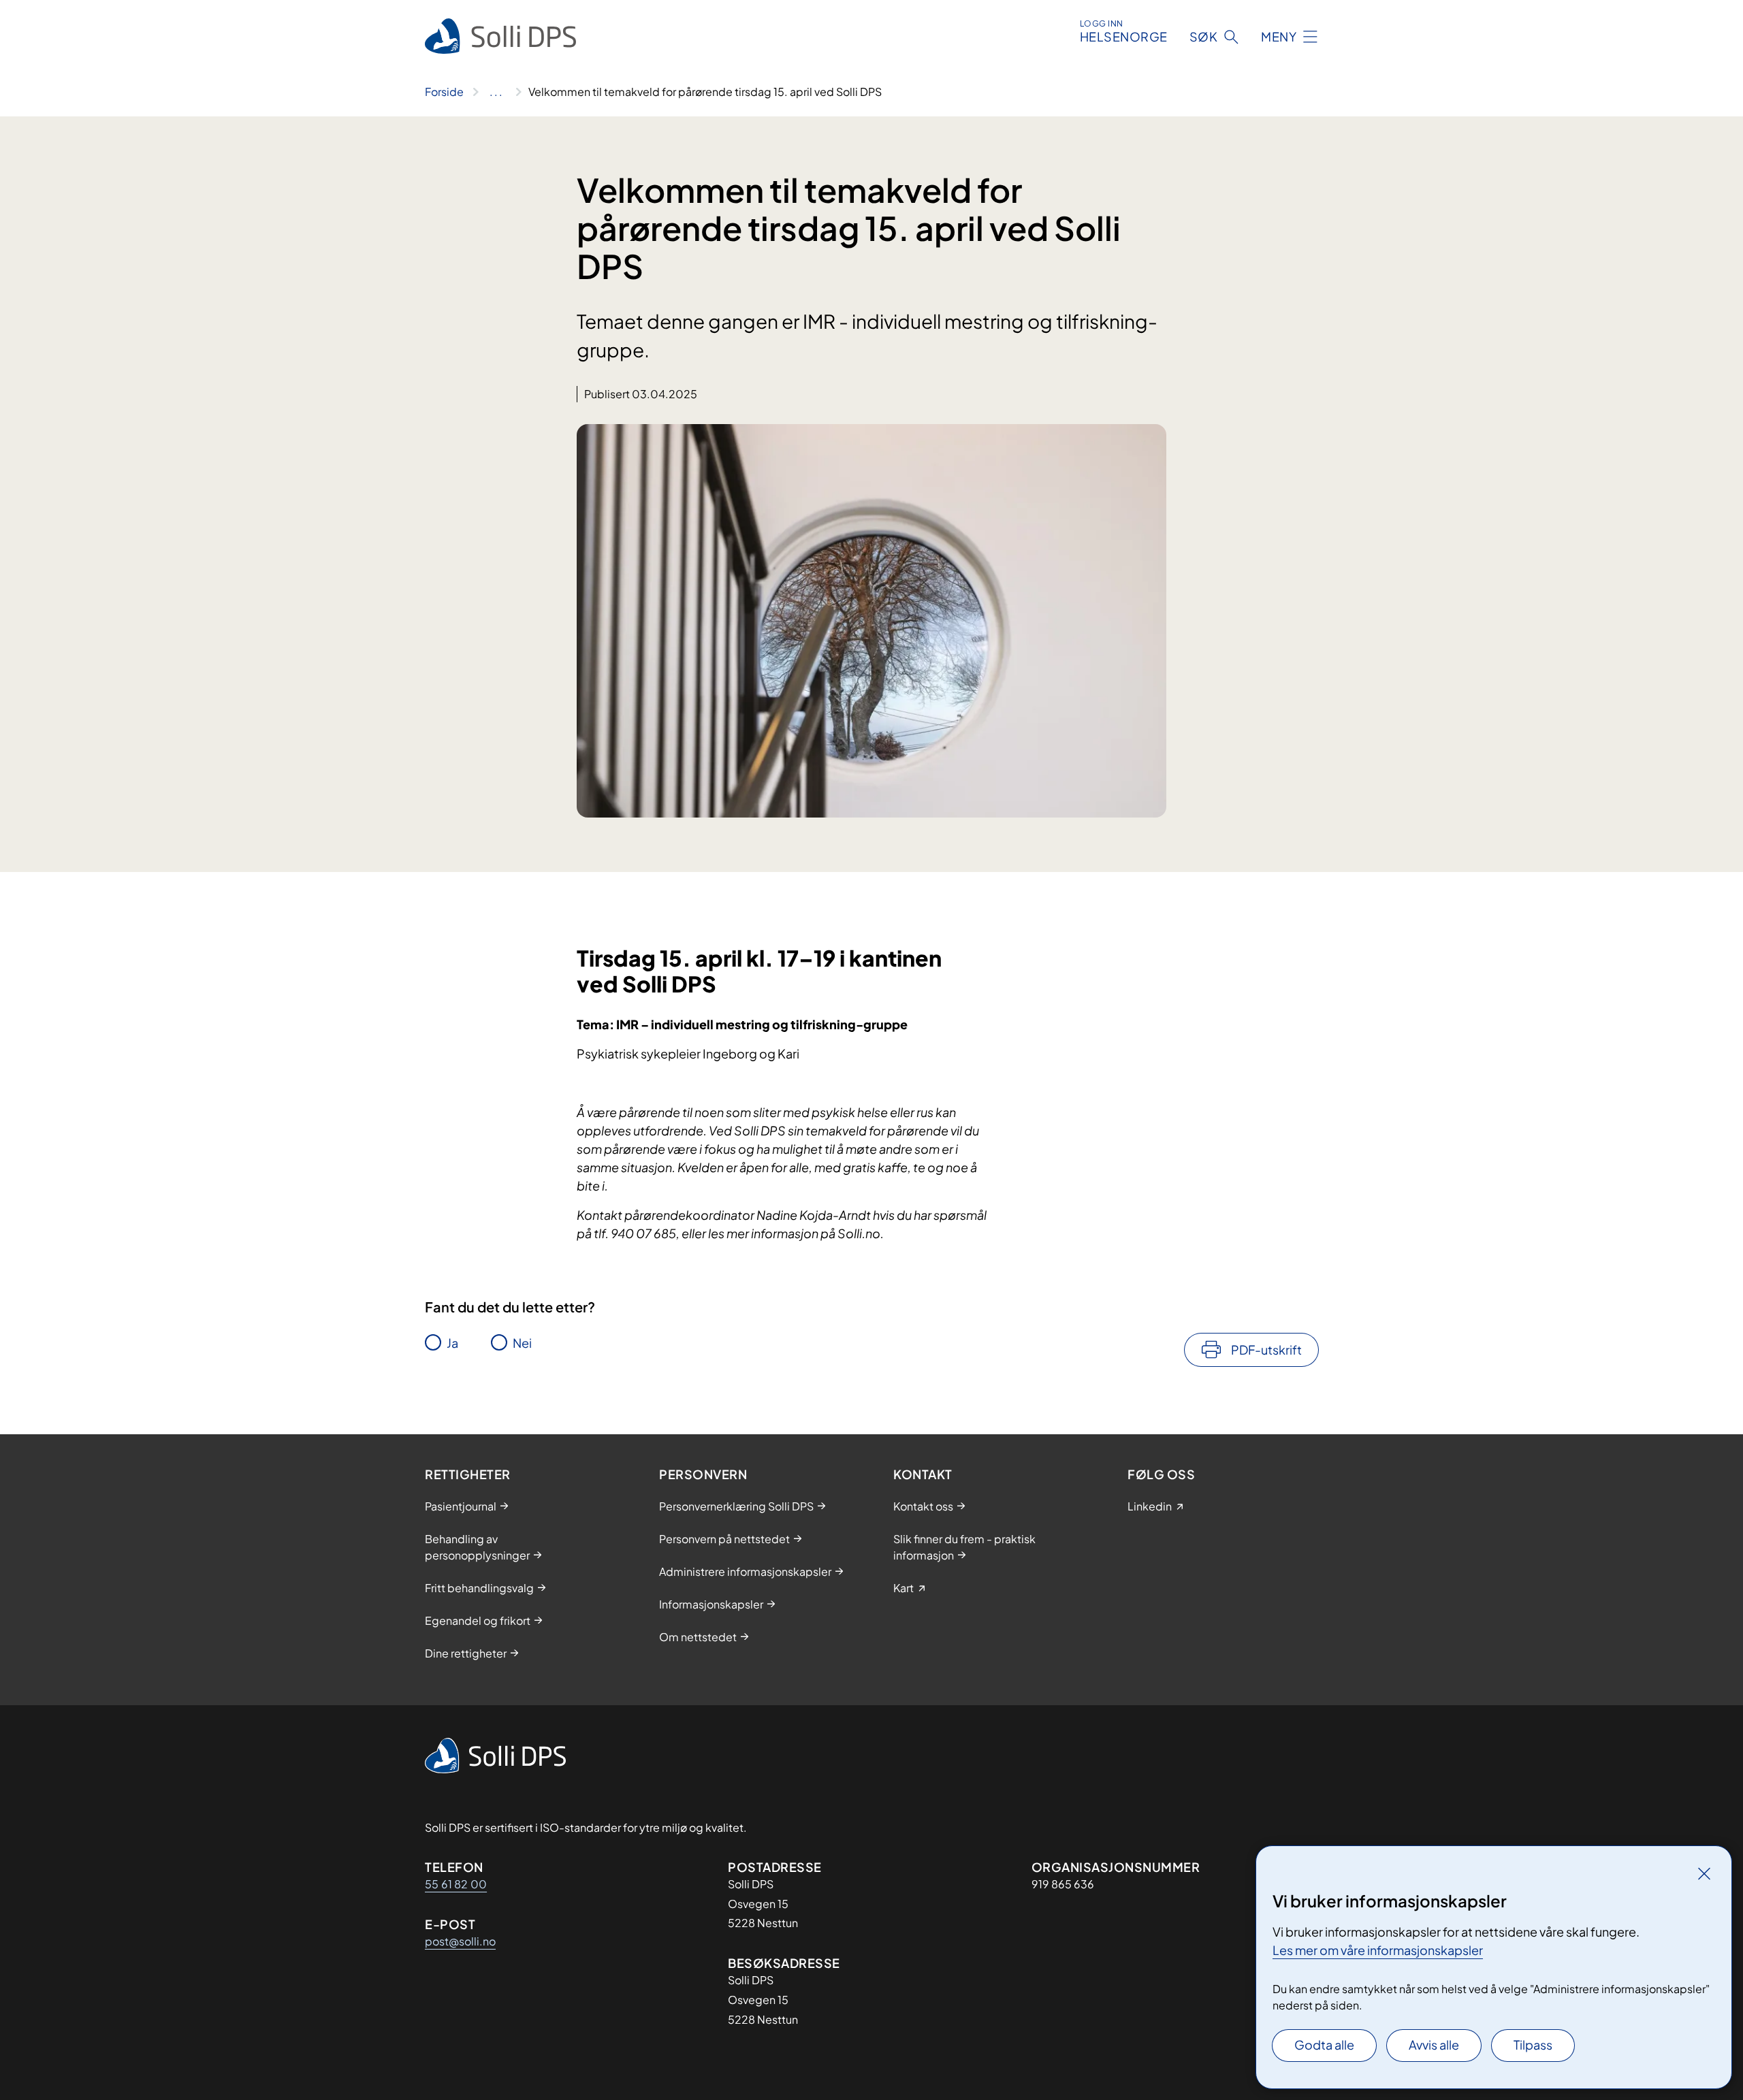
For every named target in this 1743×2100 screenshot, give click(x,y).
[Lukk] (1704, 1873)
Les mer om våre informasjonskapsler (1378, 1950)
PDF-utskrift (1266, 1350)
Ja (452, 1343)
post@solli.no (460, 1941)
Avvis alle (1434, 2045)
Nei (522, 1343)
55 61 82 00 (456, 1884)
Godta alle (1324, 2045)
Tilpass (1533, 2045)
